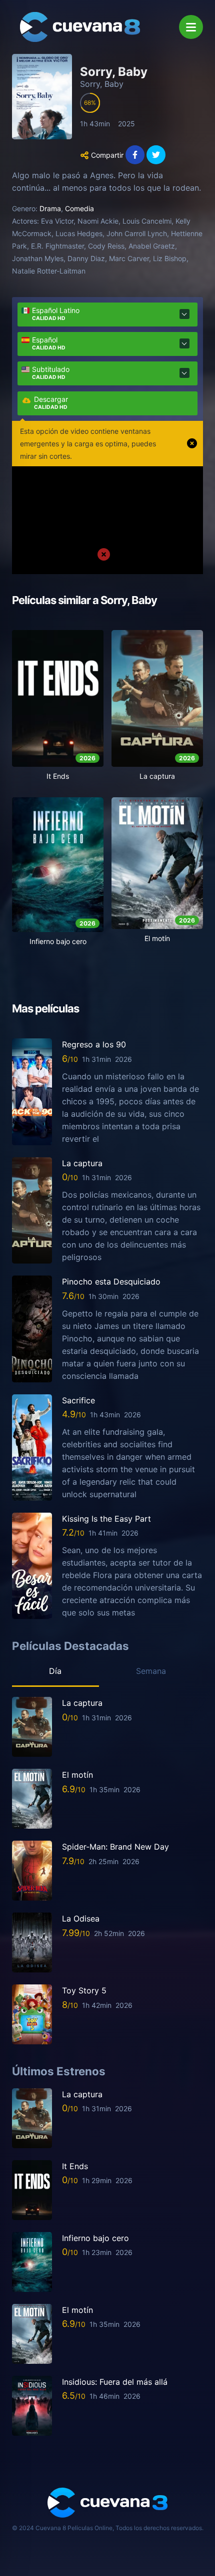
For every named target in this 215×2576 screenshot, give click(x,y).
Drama (50, 208)
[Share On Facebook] (135, 155)
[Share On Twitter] (156, 155)
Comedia (79, 208)
